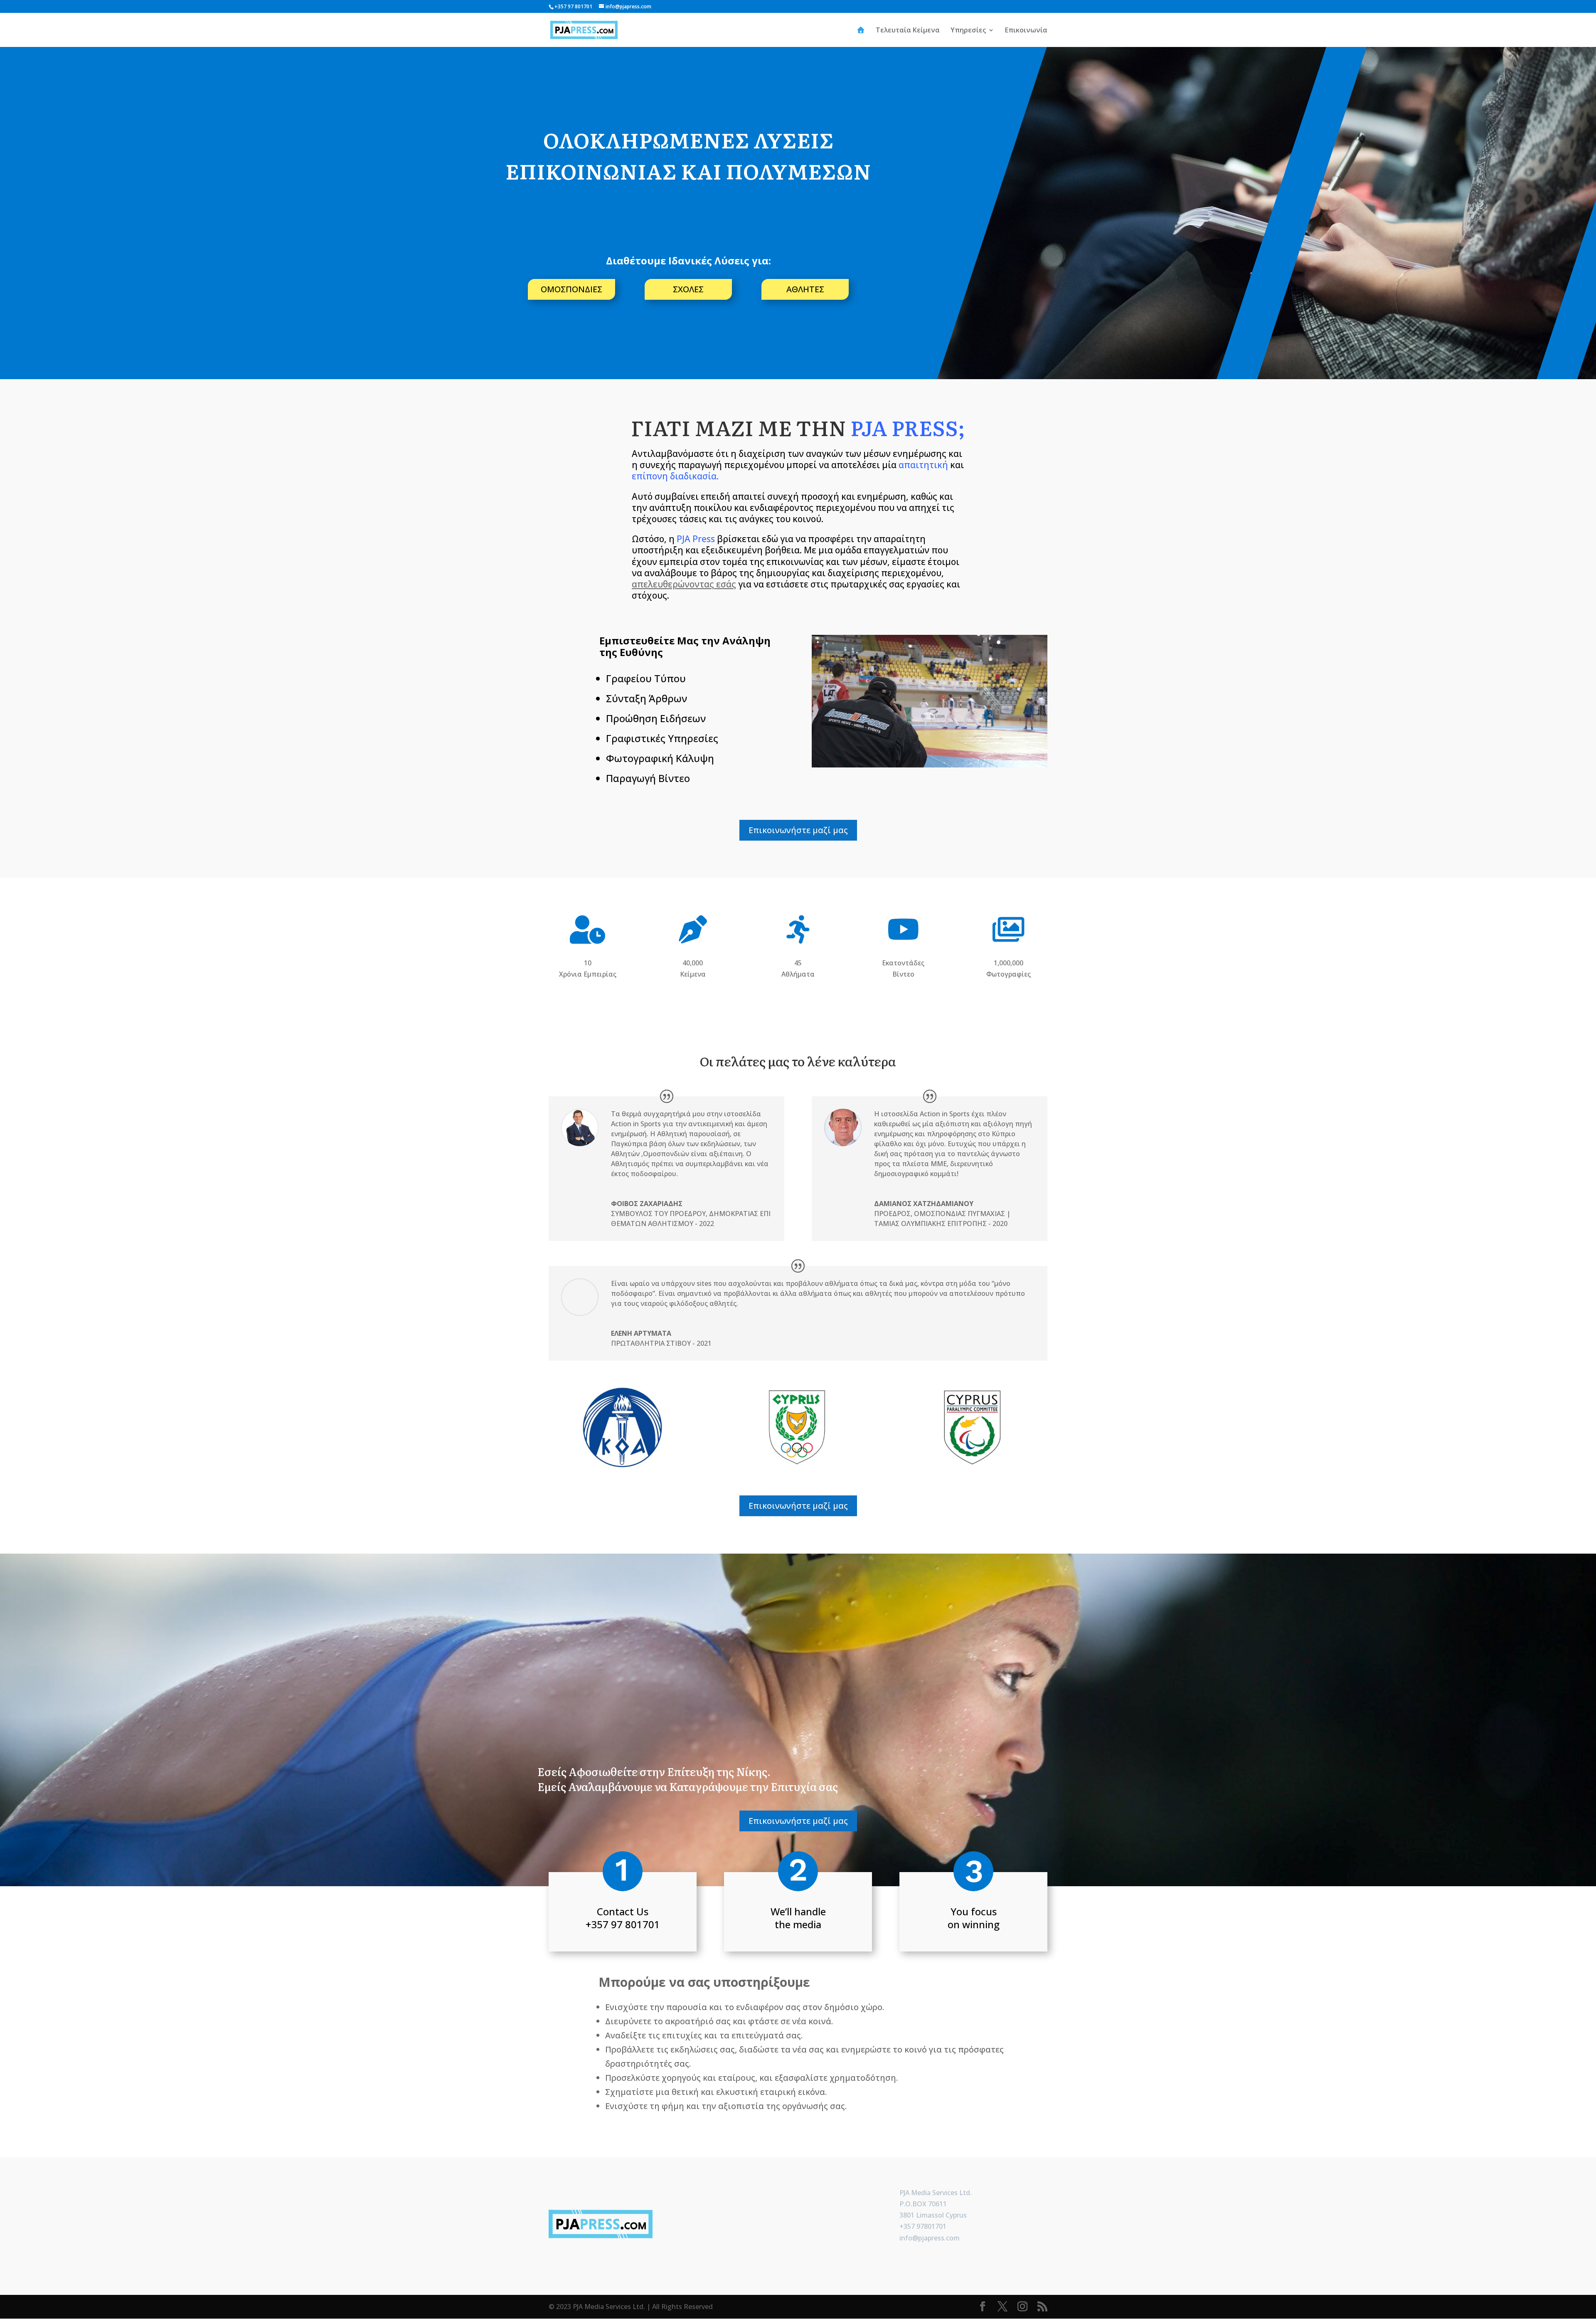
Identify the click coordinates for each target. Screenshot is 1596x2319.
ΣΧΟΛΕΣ (688, 289)
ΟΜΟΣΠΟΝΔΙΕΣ (571, 289)
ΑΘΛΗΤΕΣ (805, 289)
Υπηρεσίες (968, 31)
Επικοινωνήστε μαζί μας (798, 830)
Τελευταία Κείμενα (908, 31)
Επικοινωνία (1026, 31)
